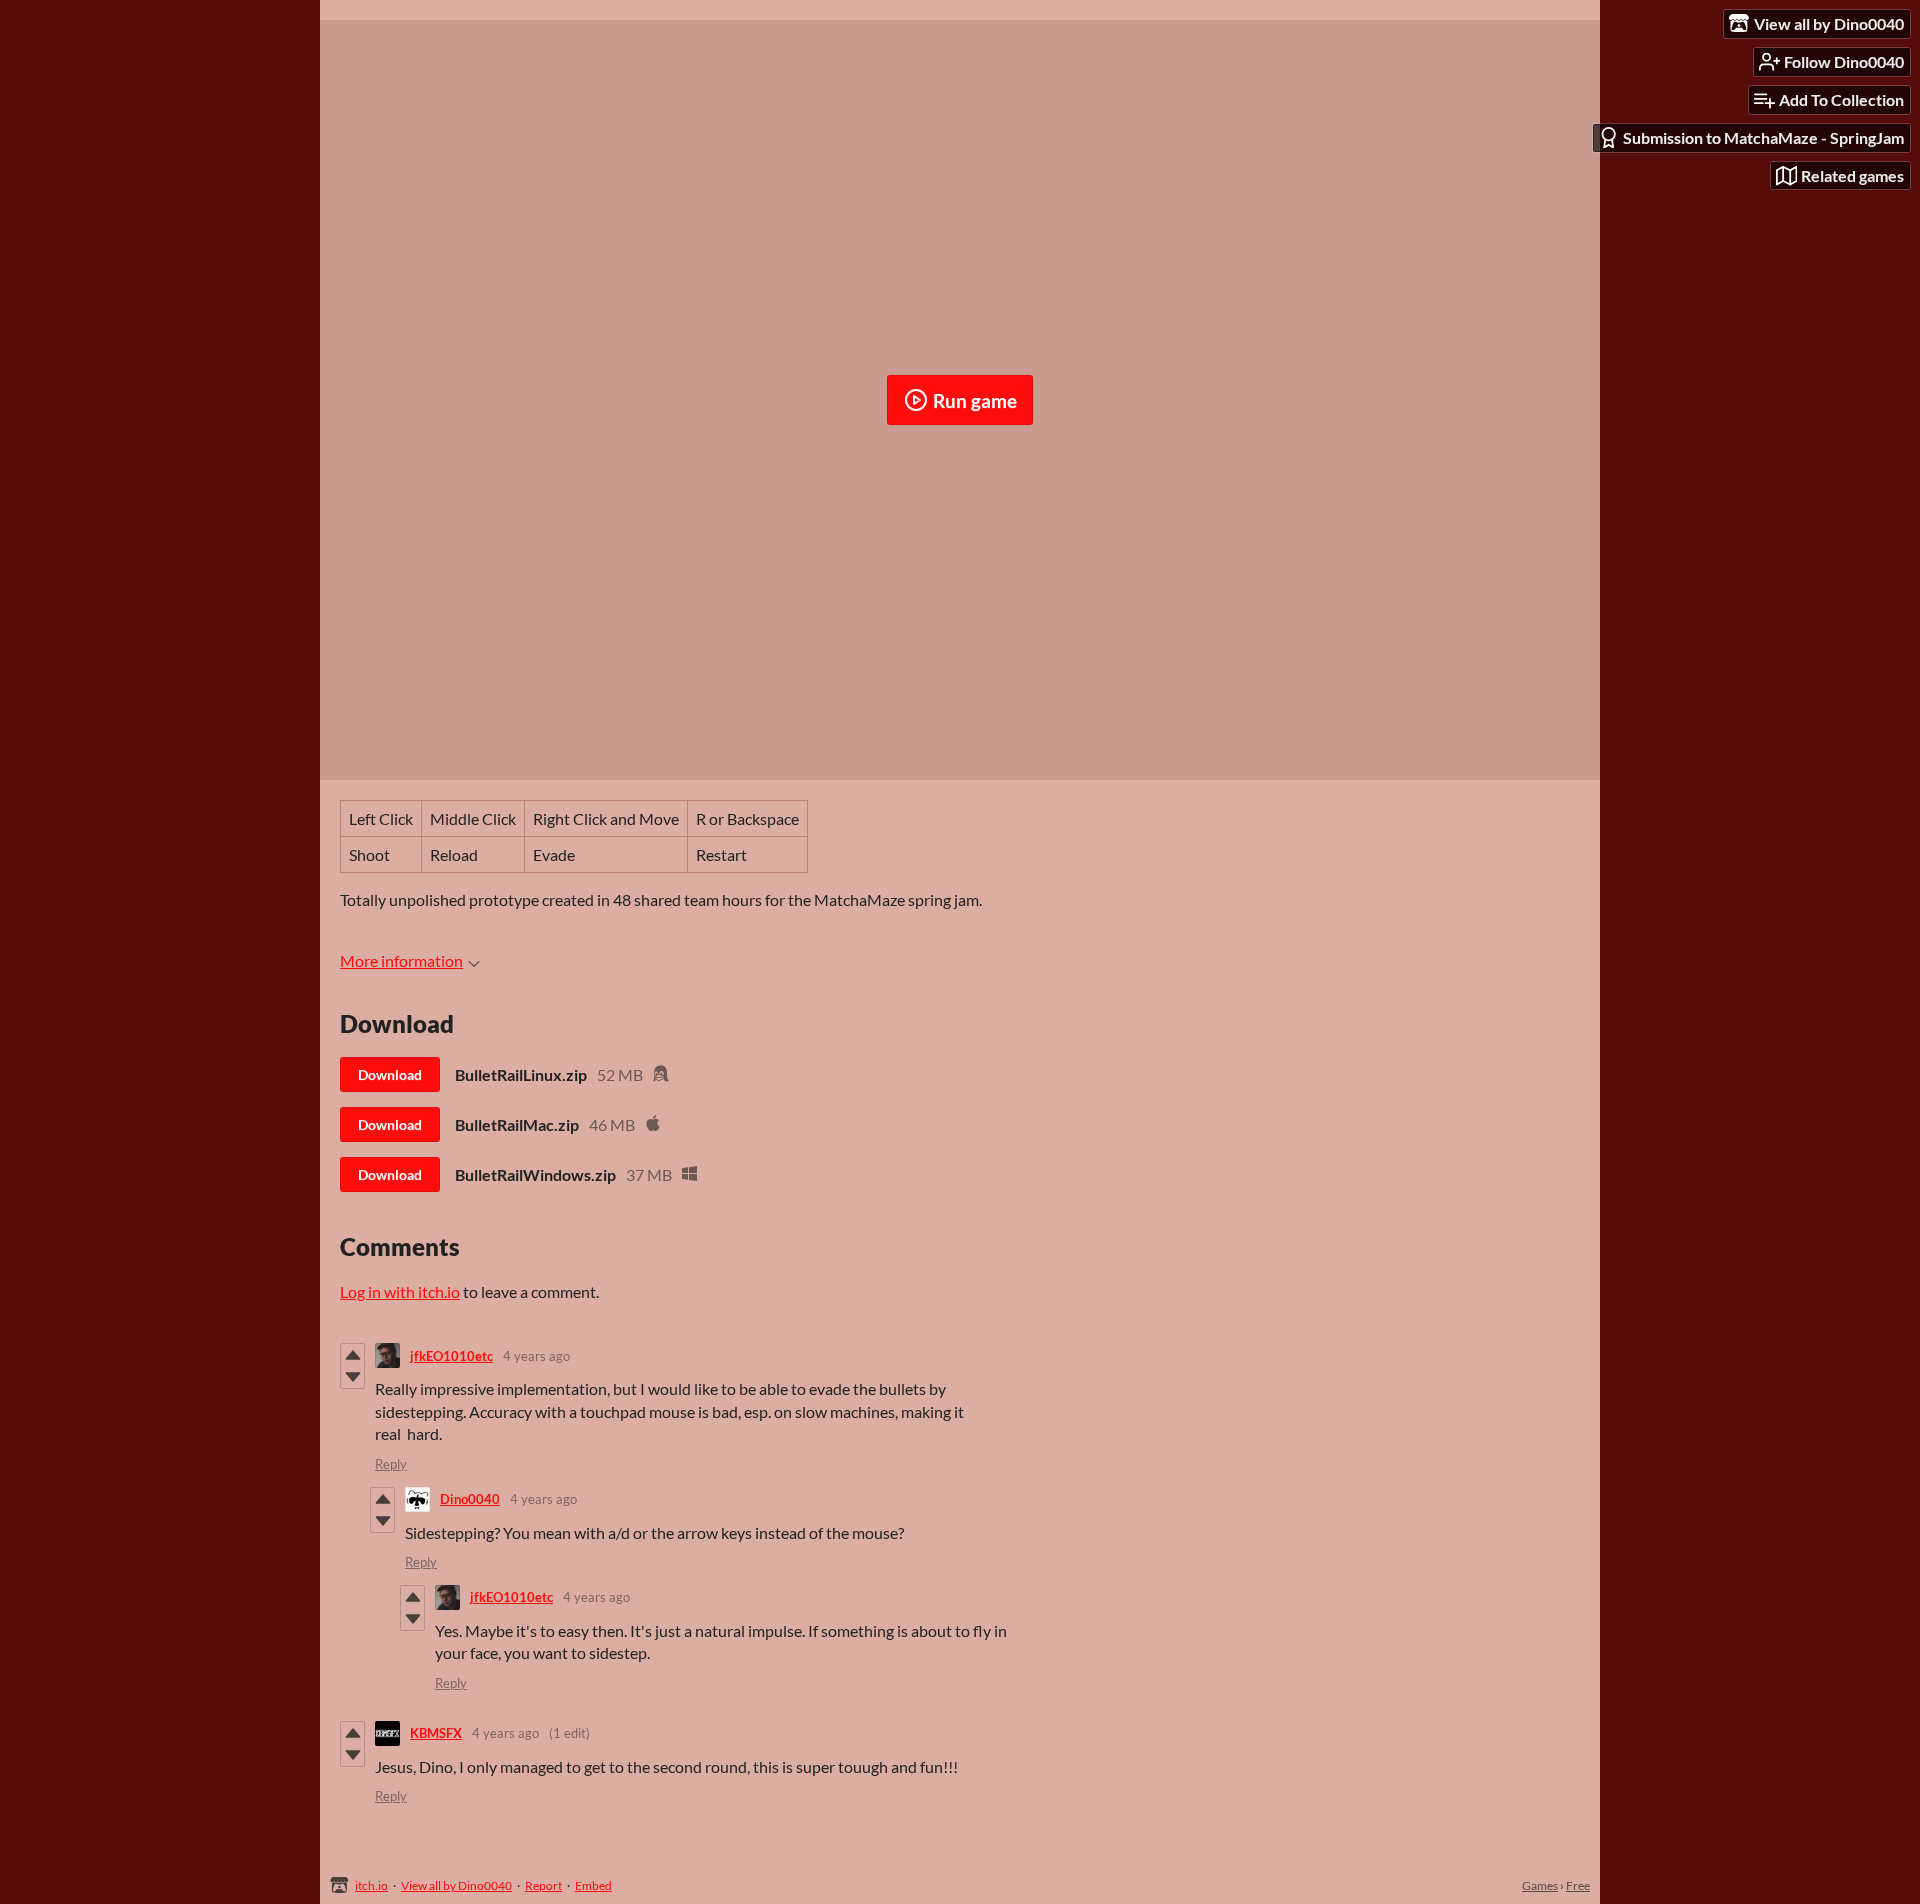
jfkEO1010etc (451, 1356)
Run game (975, 400)
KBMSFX (436, 1733)
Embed (593, 1885)
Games (1540, 1885)
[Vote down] (352, 1377)
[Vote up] (352, 1355)
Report (543, 1885)
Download (390, 1074)
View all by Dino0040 (456, 1885)
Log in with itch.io (400, 1291)
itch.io (371, 1885)
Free (1578, 1885)
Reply (391, 1464)
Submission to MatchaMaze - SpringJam (1763, 137)
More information (401, 960)
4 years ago (536, 1356)
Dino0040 (470, 1499)
